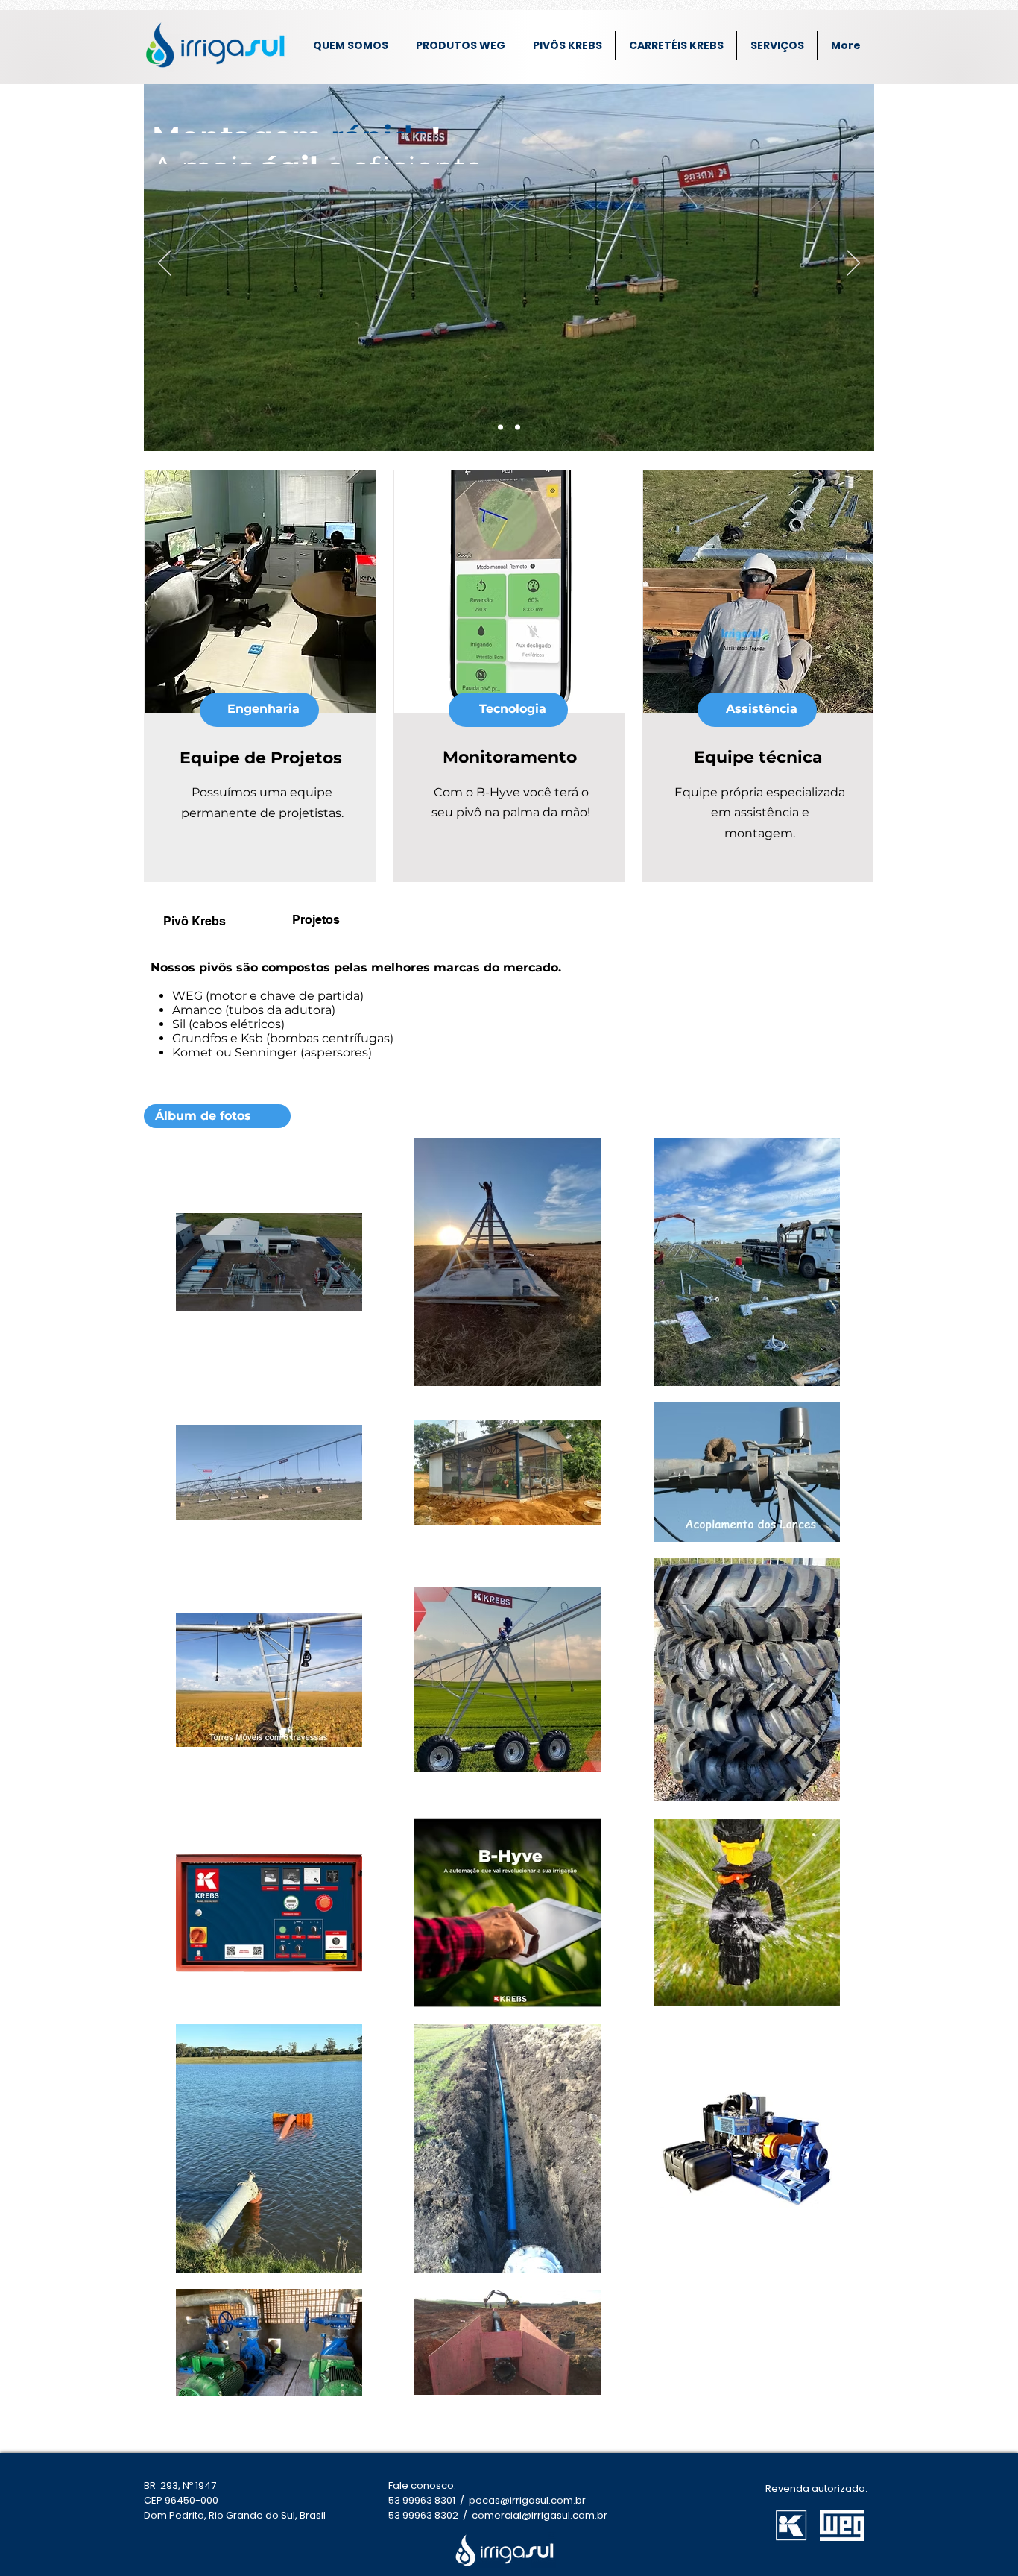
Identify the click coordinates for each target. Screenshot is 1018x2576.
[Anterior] (165, 264)
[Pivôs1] (500, 428)
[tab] (195, 920)
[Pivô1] (518, 428)
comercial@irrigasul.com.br (540, 2515)
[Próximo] (853, 264)
